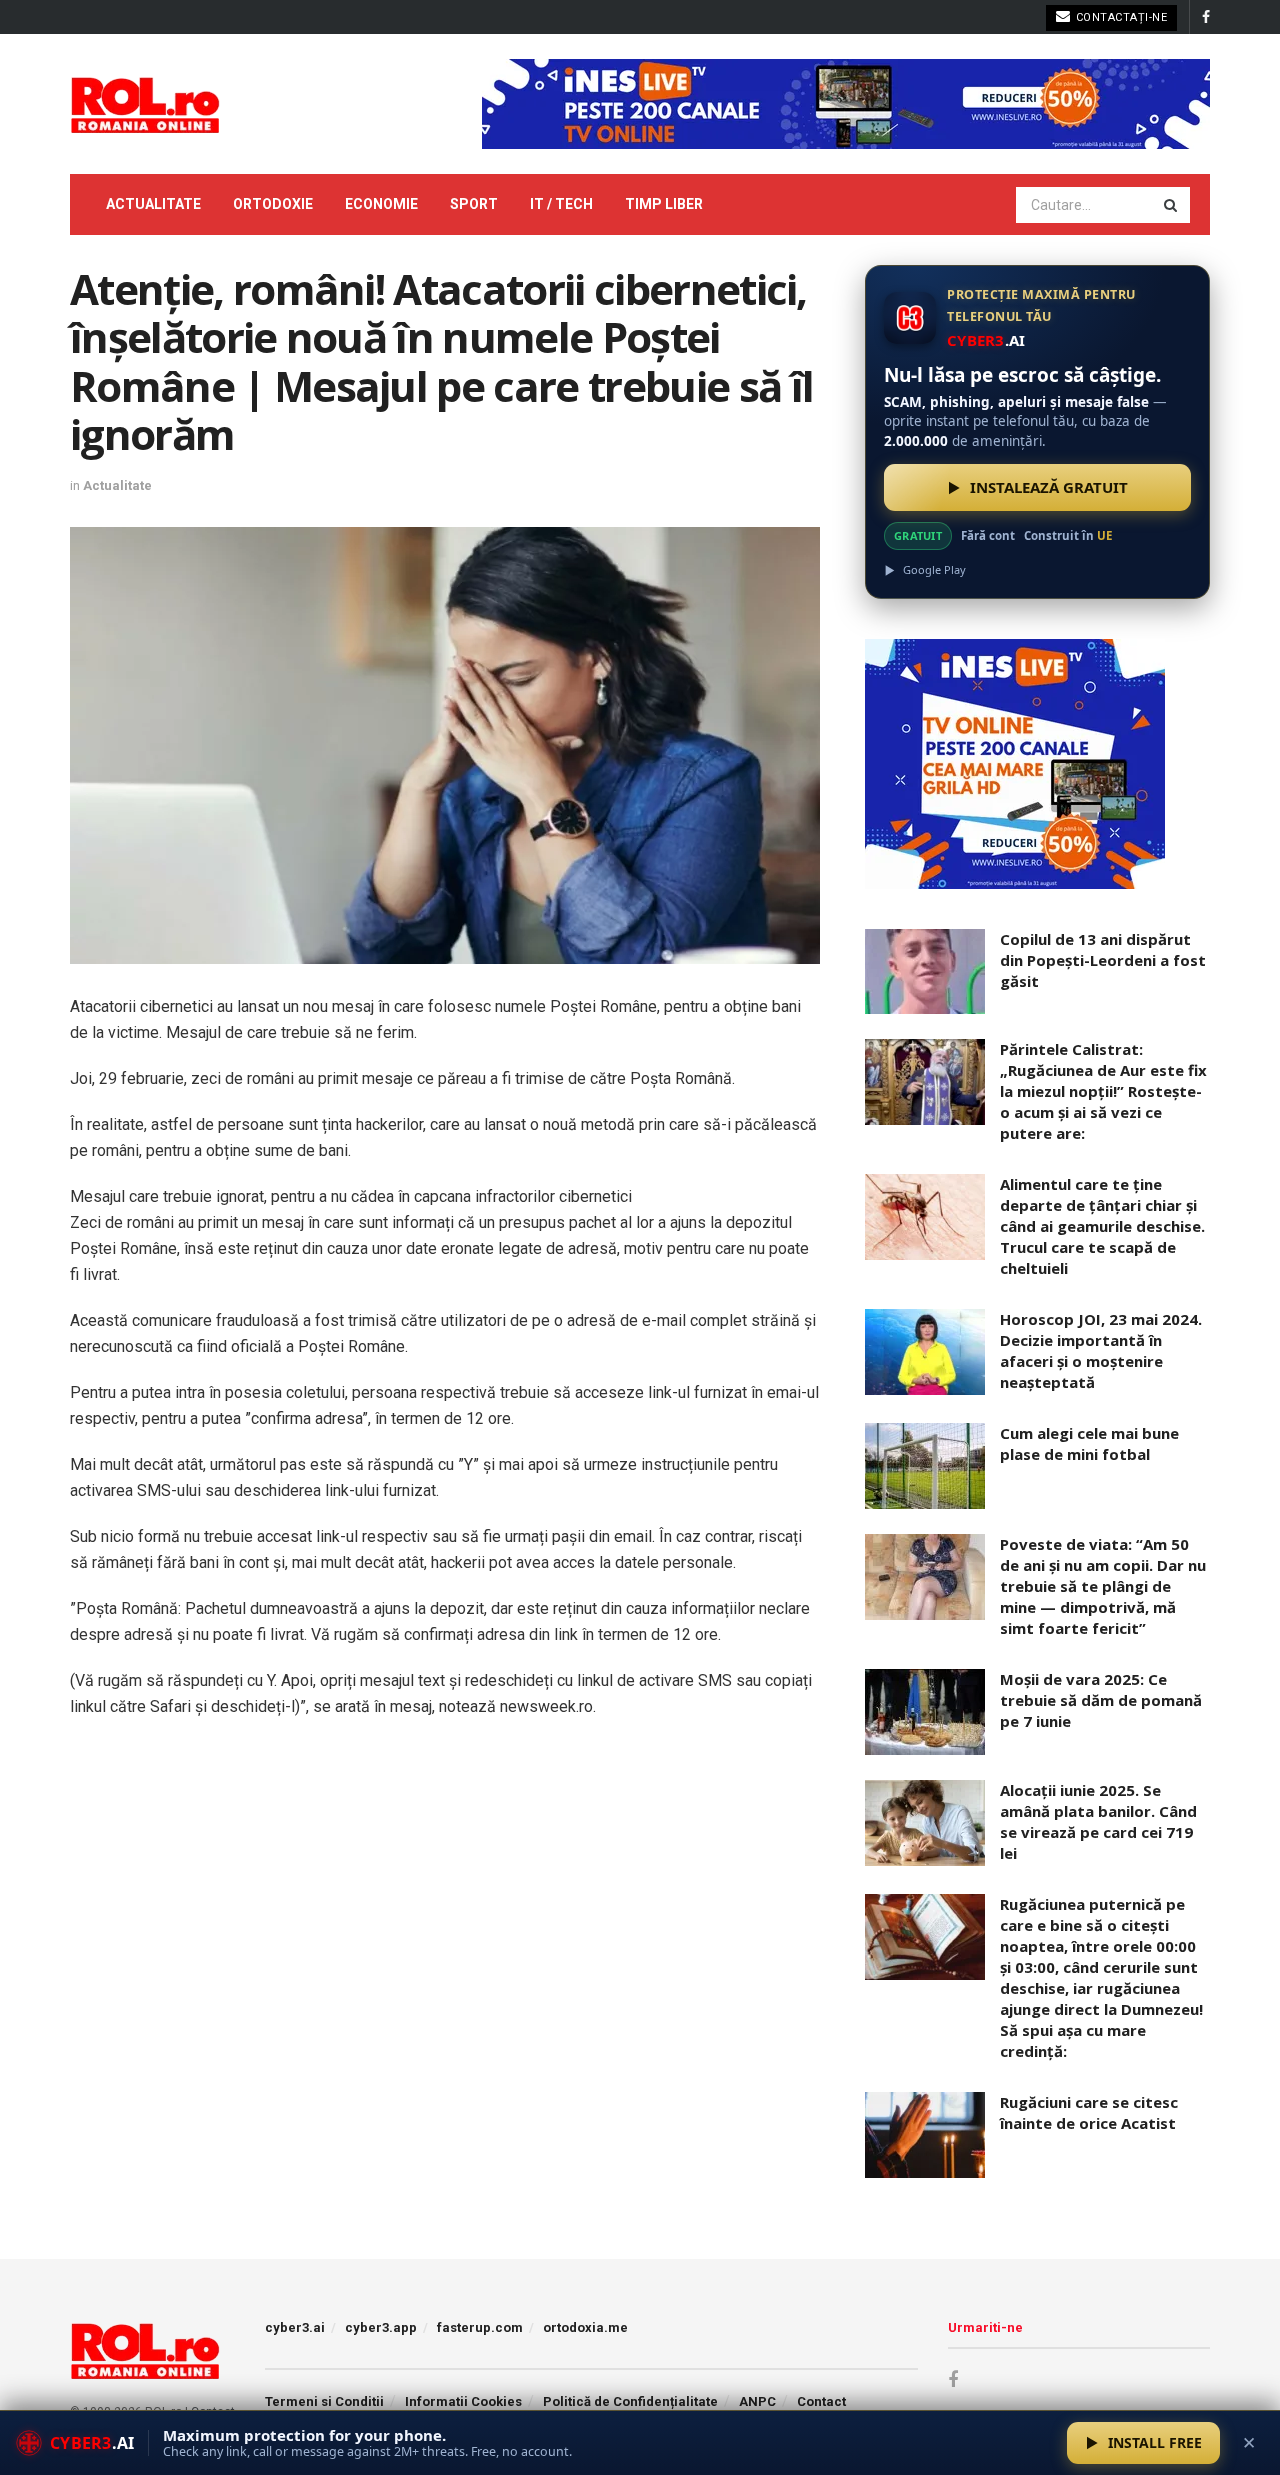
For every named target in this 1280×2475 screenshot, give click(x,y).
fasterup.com (480, 2327)
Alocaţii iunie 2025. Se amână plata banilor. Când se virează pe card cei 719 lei (1098, 1821)
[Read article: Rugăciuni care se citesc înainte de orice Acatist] (925, 2135)
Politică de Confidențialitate (630, 2401)
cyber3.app (381, 2327)
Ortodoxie (273, 204)
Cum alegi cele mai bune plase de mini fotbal (1089, 1443)
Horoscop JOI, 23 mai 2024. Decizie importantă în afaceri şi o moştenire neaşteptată (1101, 1350)
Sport (474, 204)
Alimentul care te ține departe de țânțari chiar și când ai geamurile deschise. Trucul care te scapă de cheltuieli (1102, 1226)
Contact (821, 2401)
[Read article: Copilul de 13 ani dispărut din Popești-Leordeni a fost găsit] (925, 972)
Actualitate (153, 204)
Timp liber (664, 204)
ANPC (757, 2401)
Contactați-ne (1119, 17)
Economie (381, 204)
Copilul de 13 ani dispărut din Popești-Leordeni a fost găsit (1103, 960)
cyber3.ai (295, 2327)
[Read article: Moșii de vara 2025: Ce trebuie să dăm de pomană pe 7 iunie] (925, 1712)
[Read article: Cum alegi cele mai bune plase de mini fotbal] (925, 1466)
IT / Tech (561, 204)
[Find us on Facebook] (1206, 17)
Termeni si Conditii (324, 2401)
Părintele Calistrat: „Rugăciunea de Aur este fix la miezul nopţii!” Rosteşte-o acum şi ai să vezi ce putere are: (1103, 1091)
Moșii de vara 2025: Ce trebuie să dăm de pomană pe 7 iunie (1101, 1700)
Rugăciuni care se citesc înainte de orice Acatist (1089, 2112)
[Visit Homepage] (145, 104)
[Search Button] (1172, 205)
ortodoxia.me (585, 2327)
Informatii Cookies (463, 2401)
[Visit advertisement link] (846, 104)
